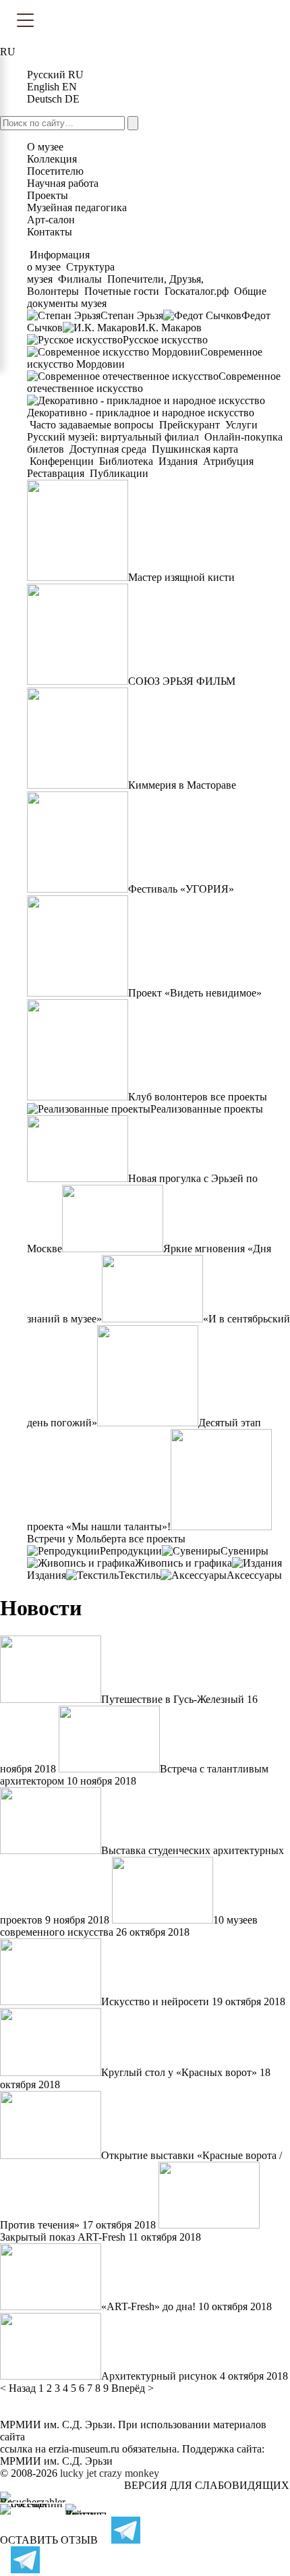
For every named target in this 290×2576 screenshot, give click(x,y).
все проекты (239, 1097)
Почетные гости (122, 291)
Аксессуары (254, 1575)
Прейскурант (190, 425)
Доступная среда (108, 449)
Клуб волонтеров (168, 1097)
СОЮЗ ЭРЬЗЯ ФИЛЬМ (182, 681)
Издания (178, 461)
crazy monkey (129, 2473)
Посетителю (55, 171)
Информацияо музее (58, 261)
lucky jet (78, 2473)
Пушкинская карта (194, 449)
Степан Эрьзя (132, 315)
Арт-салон (51, 220)
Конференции (62, 461)
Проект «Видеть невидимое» (195, 993)
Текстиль (140, 1575)
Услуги (241, 425)
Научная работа (63, 183)
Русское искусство (165, 340)
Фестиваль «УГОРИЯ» (181, 889)
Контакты (50, 232)
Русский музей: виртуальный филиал (114, 437)
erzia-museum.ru (84, 2449)
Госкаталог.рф (197, 291)
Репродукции (131, 1551)
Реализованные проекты (207, 1109)
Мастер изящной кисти (181, 577)
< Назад (18, 2388)
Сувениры (244, 1551)
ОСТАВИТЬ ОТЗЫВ (49, 2540)
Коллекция (52, 159)
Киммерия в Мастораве (182, 785)
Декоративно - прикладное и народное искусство (141, 413)
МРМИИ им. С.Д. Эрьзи (56, 2461)
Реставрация (57, 473)
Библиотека (126, 461)
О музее (45, 147)
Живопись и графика (183, 1563)
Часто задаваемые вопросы (92, 425)
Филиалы (80, 279)
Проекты (48, 195)
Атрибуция (228, 461)
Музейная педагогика (77, 207)
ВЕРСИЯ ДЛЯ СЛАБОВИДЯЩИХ (207, 2485)
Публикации (118, 473)
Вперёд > (133, 2388)
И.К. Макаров (170, 328)
